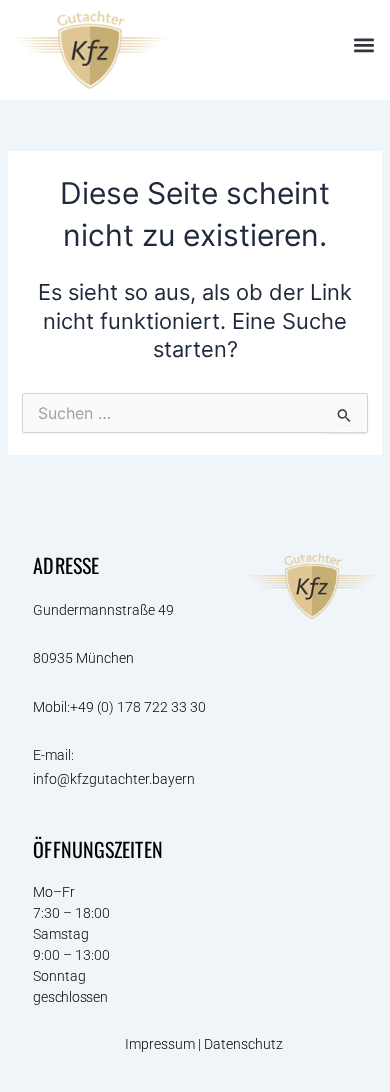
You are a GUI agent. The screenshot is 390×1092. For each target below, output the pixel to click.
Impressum (160, 1044)
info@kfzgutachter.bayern (114, 779)
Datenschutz (245, 1044)
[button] (363, 45)
